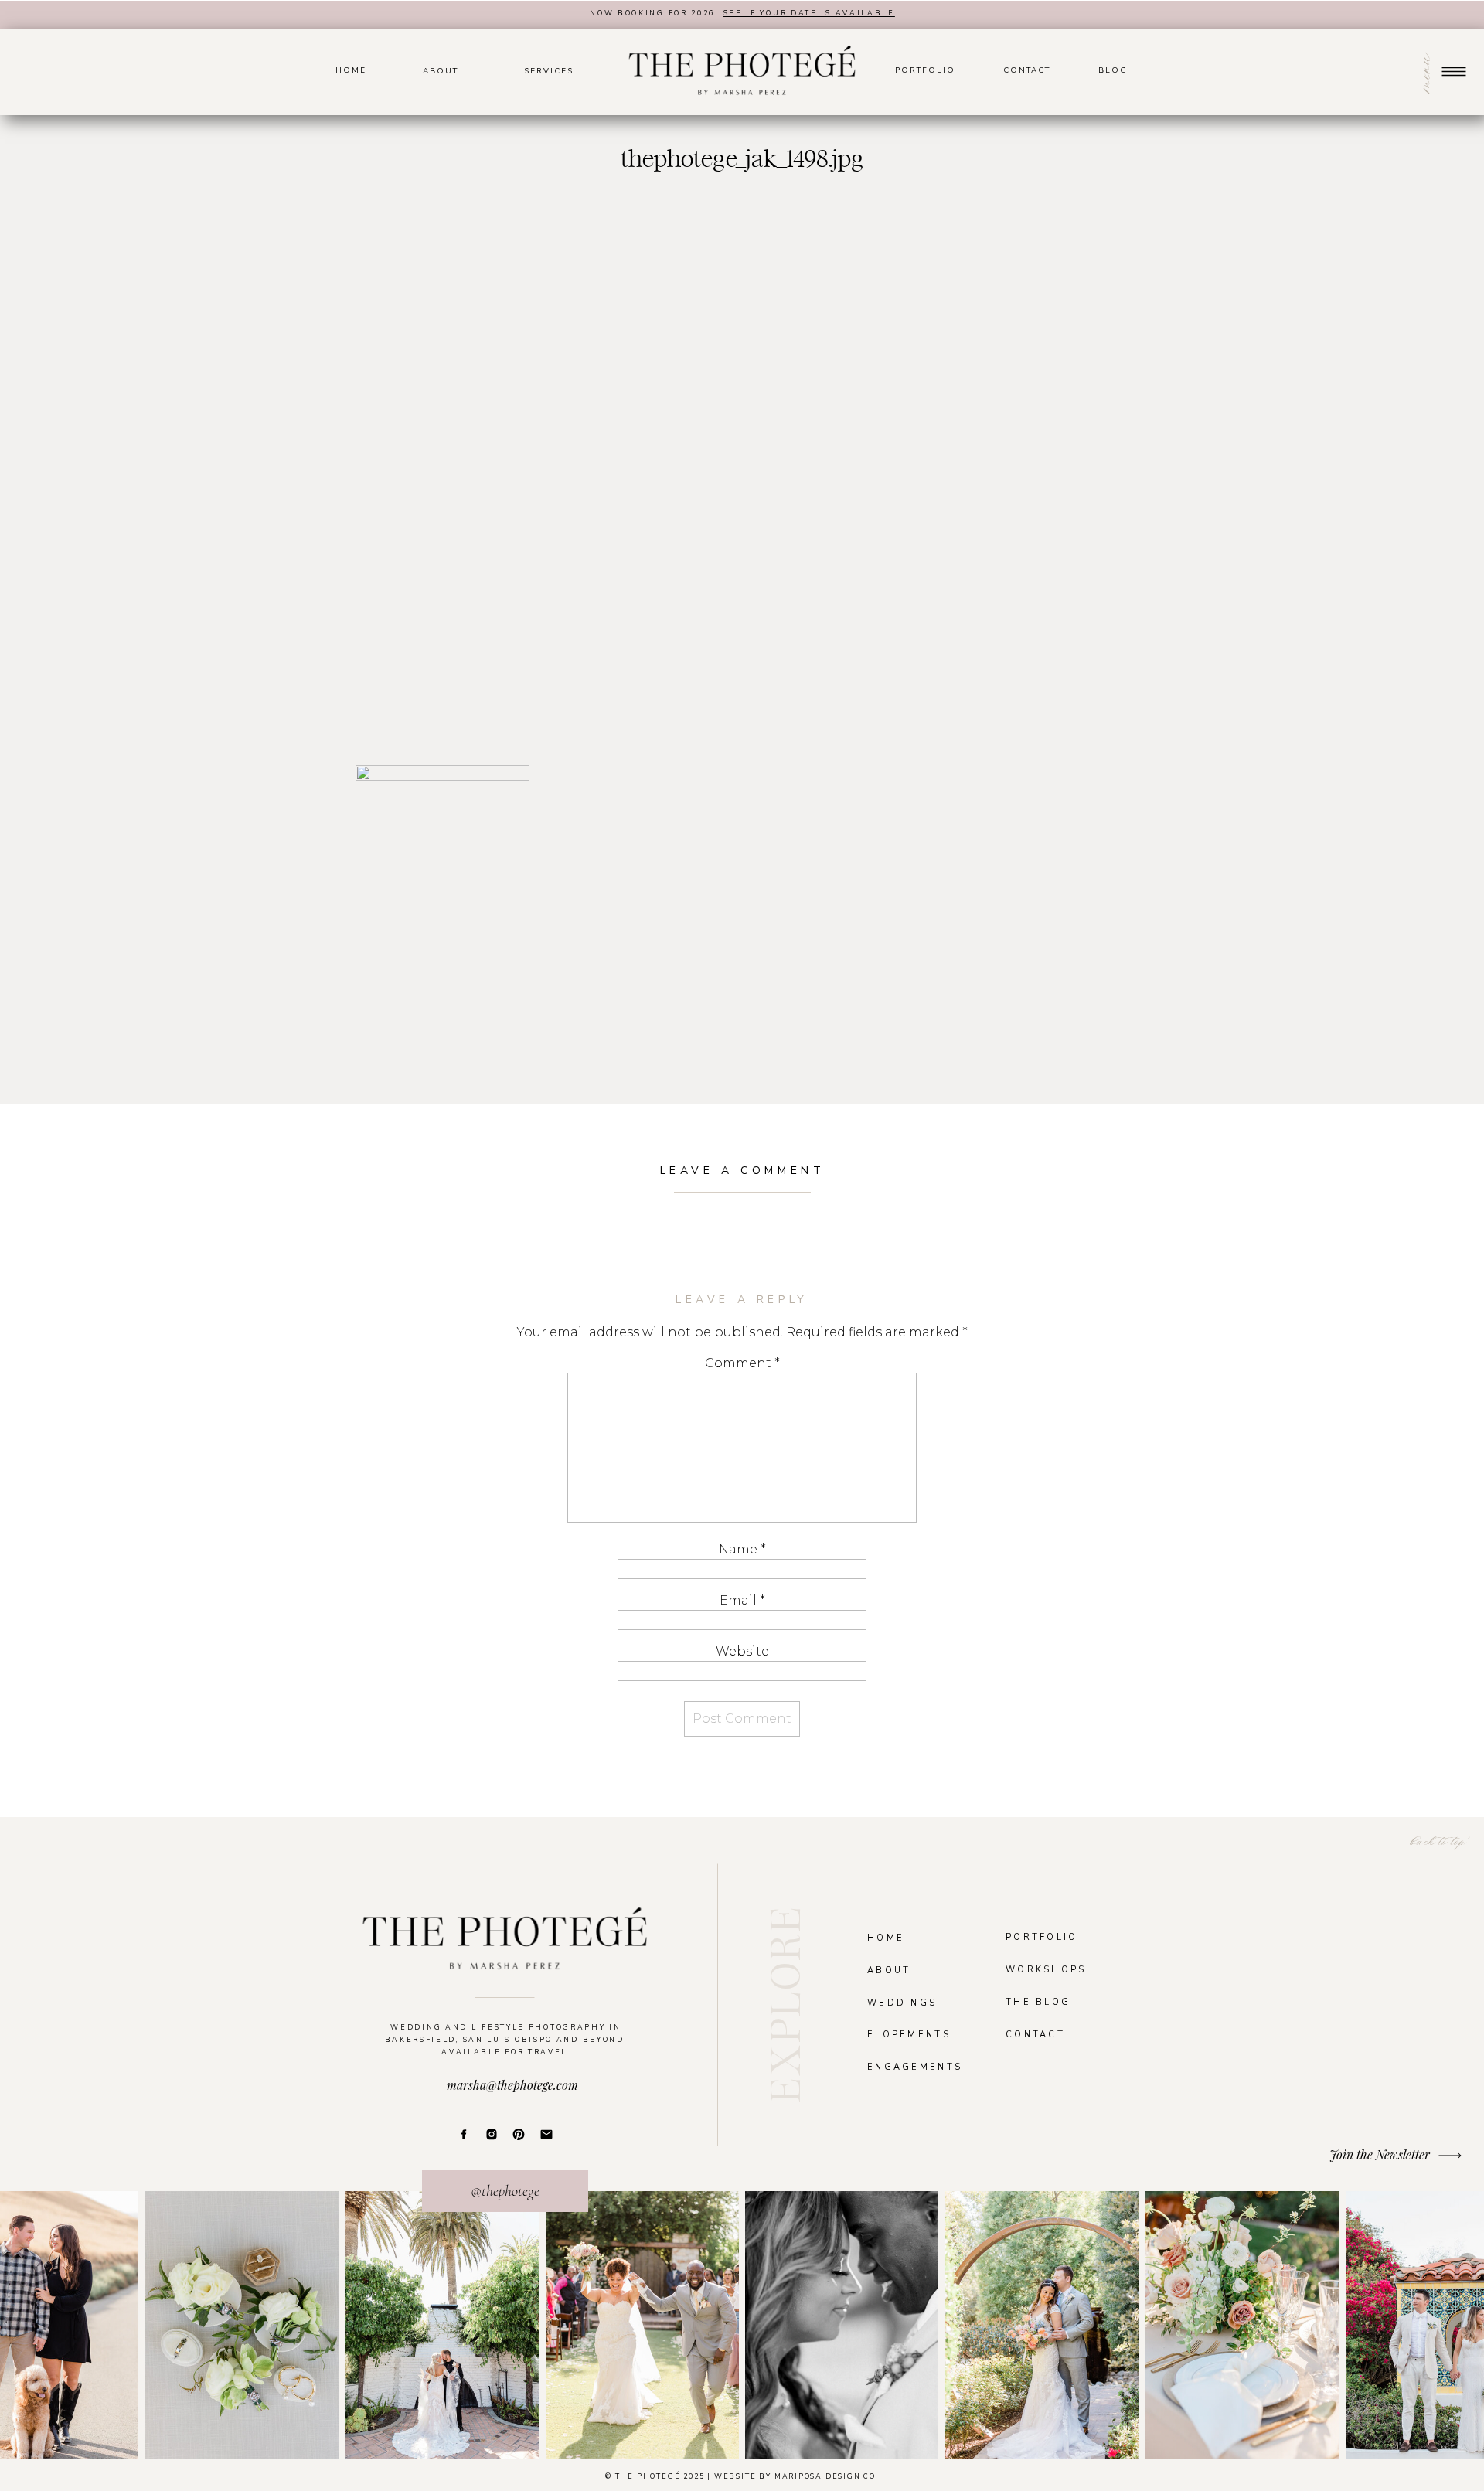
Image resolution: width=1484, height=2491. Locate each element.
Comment (742, 1363)
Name (742, 1549)
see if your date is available (809, 13)
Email (742, 1600)
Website (742, 1651)
